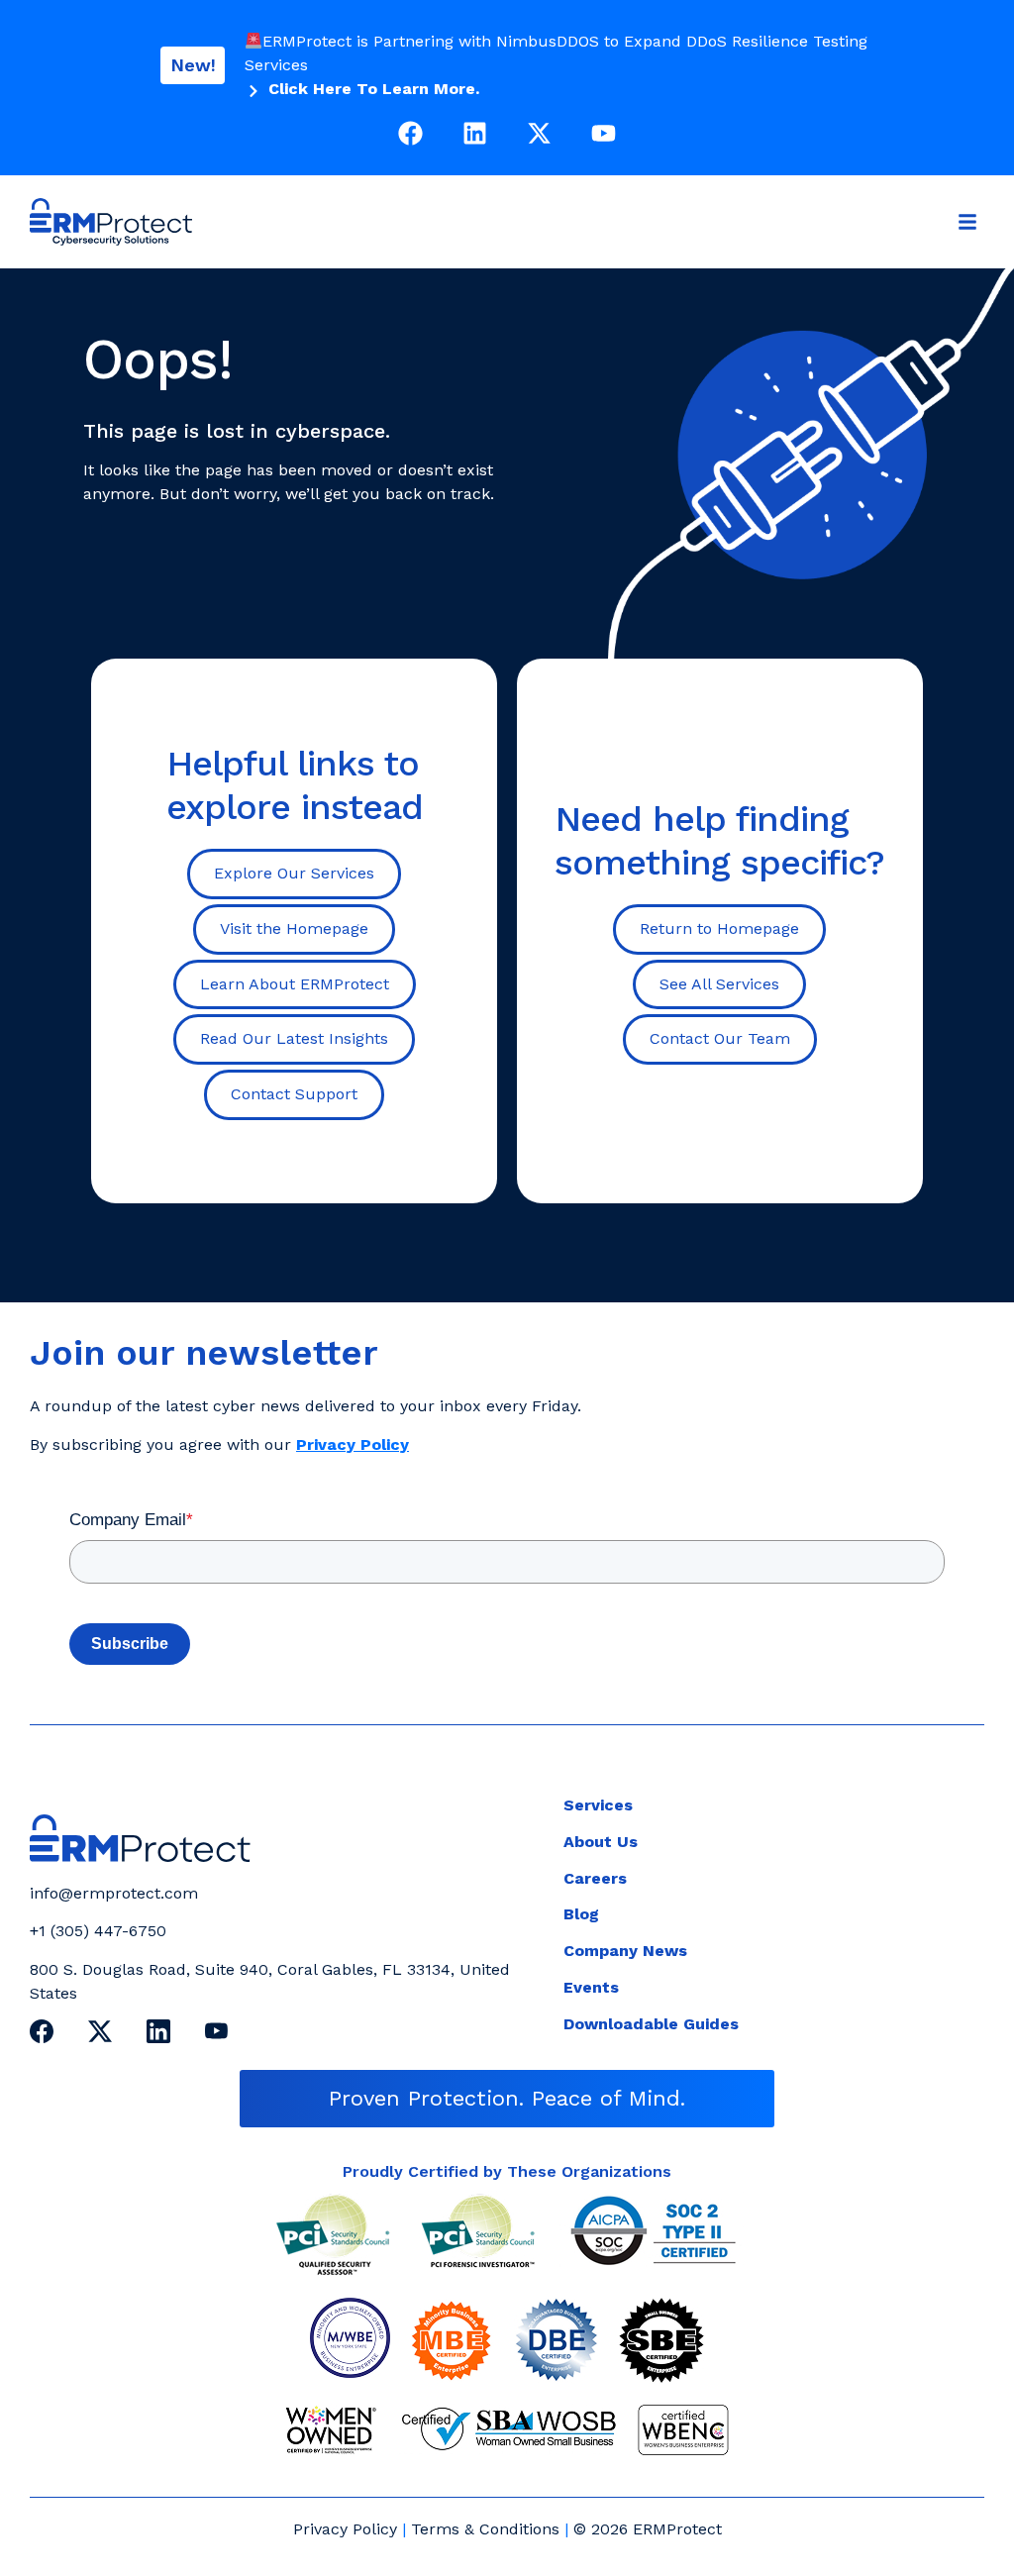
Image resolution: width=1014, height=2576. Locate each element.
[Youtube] (604, 133)
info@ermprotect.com (114, 1893)
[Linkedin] (475, 133)
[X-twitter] (539, 133)
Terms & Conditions (485, 2529)
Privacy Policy (345, 2529)
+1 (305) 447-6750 (98, 1931)
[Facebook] (410, 133)
